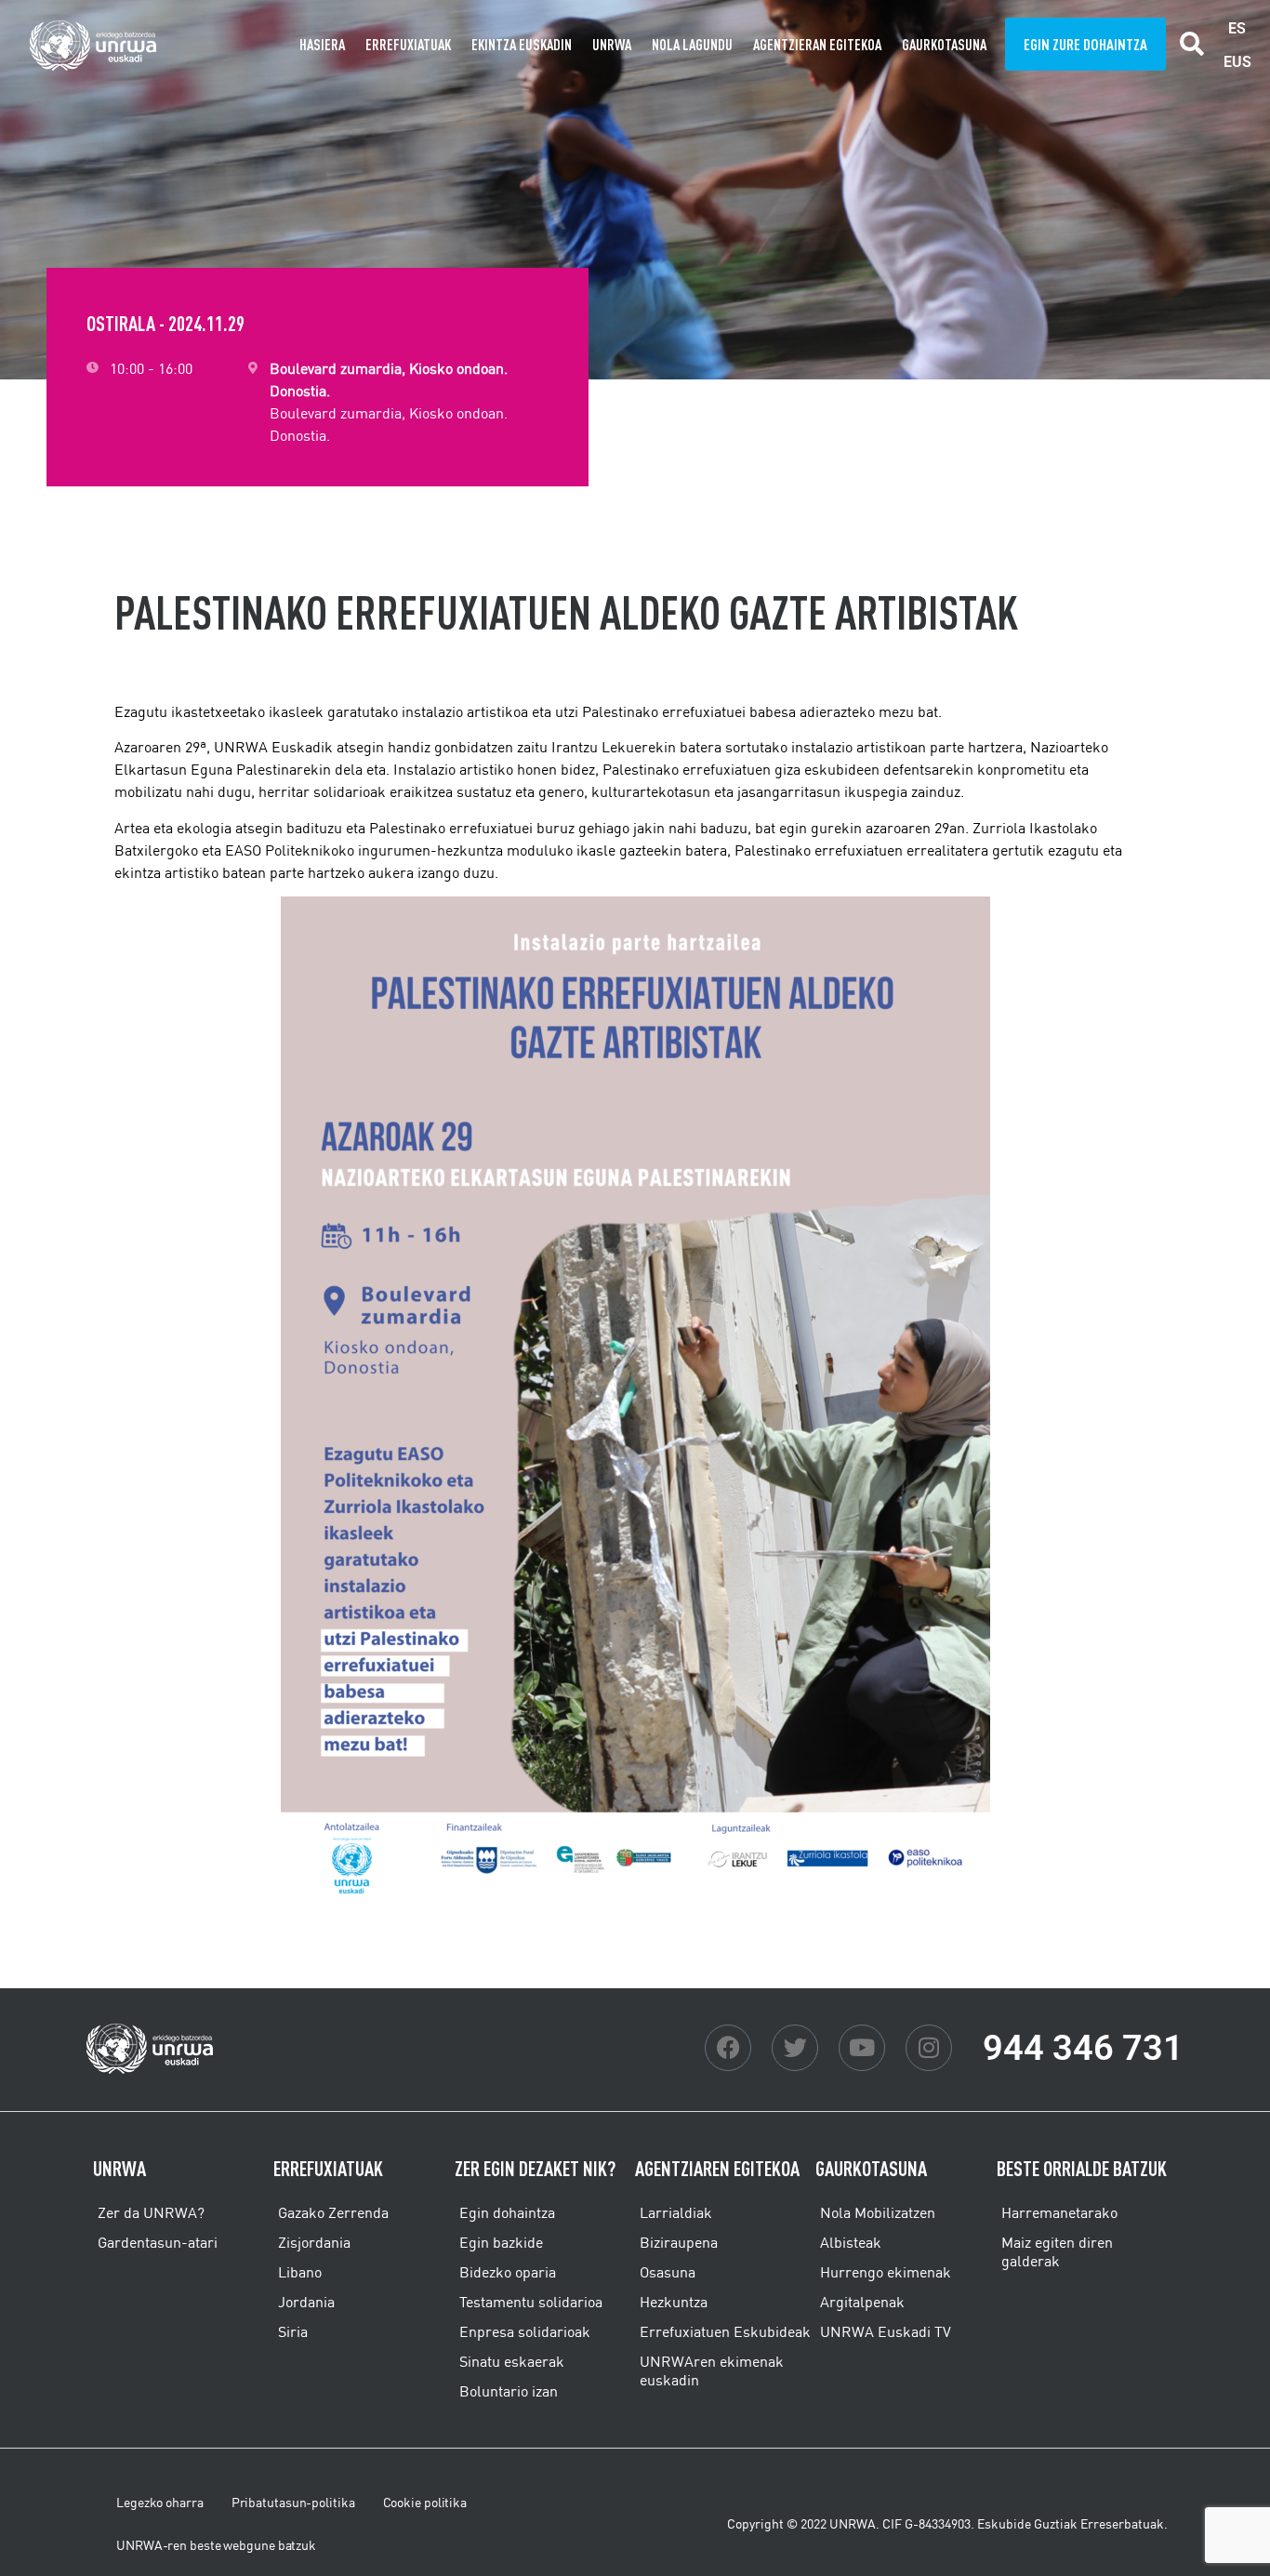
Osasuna (668, 2272)
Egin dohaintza (507, 2212)
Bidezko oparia (508, 2272)
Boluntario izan (509, 2391)
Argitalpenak (862, 2302)
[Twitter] (795, 2048)
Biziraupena (679, 2242)
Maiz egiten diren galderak (1057, 2251)
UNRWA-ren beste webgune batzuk (216, 2545)
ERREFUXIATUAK (408, 45)
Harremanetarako (1059, 2212)
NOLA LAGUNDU (692, 45)
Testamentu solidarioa (531, 2302)
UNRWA (612, 45)
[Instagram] (929, 2048)
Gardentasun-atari (158, 2242)
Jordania (306, 2302)
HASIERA (322, 45)
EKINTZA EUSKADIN (522, 45)
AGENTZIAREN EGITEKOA (717, 2168)
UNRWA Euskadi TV (886, 2331)
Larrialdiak (676, 2212)
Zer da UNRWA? (151, 2212)
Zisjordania (314, 2242)
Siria (293, 2331)
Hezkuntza (674, 2302)
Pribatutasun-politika (293, 2503)
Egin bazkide (501, 2242)
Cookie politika (425, 2503)
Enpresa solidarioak (525, 2331)
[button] (1192, 44)
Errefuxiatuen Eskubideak (725, 2331)
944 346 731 (1083, 2048)
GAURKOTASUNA (944, 45)
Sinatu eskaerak (512, 2361)
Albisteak (851, 2242)
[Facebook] (728, 2048)
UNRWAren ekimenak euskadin (712, 2370)
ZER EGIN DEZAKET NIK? (535, 2168)
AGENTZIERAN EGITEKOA (817, 45)
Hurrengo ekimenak (886, 2272)
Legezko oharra (160, 2503)
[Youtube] (862, 2048)
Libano (300, 2272)
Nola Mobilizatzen (878, 2212)
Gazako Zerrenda (333, 2212)
